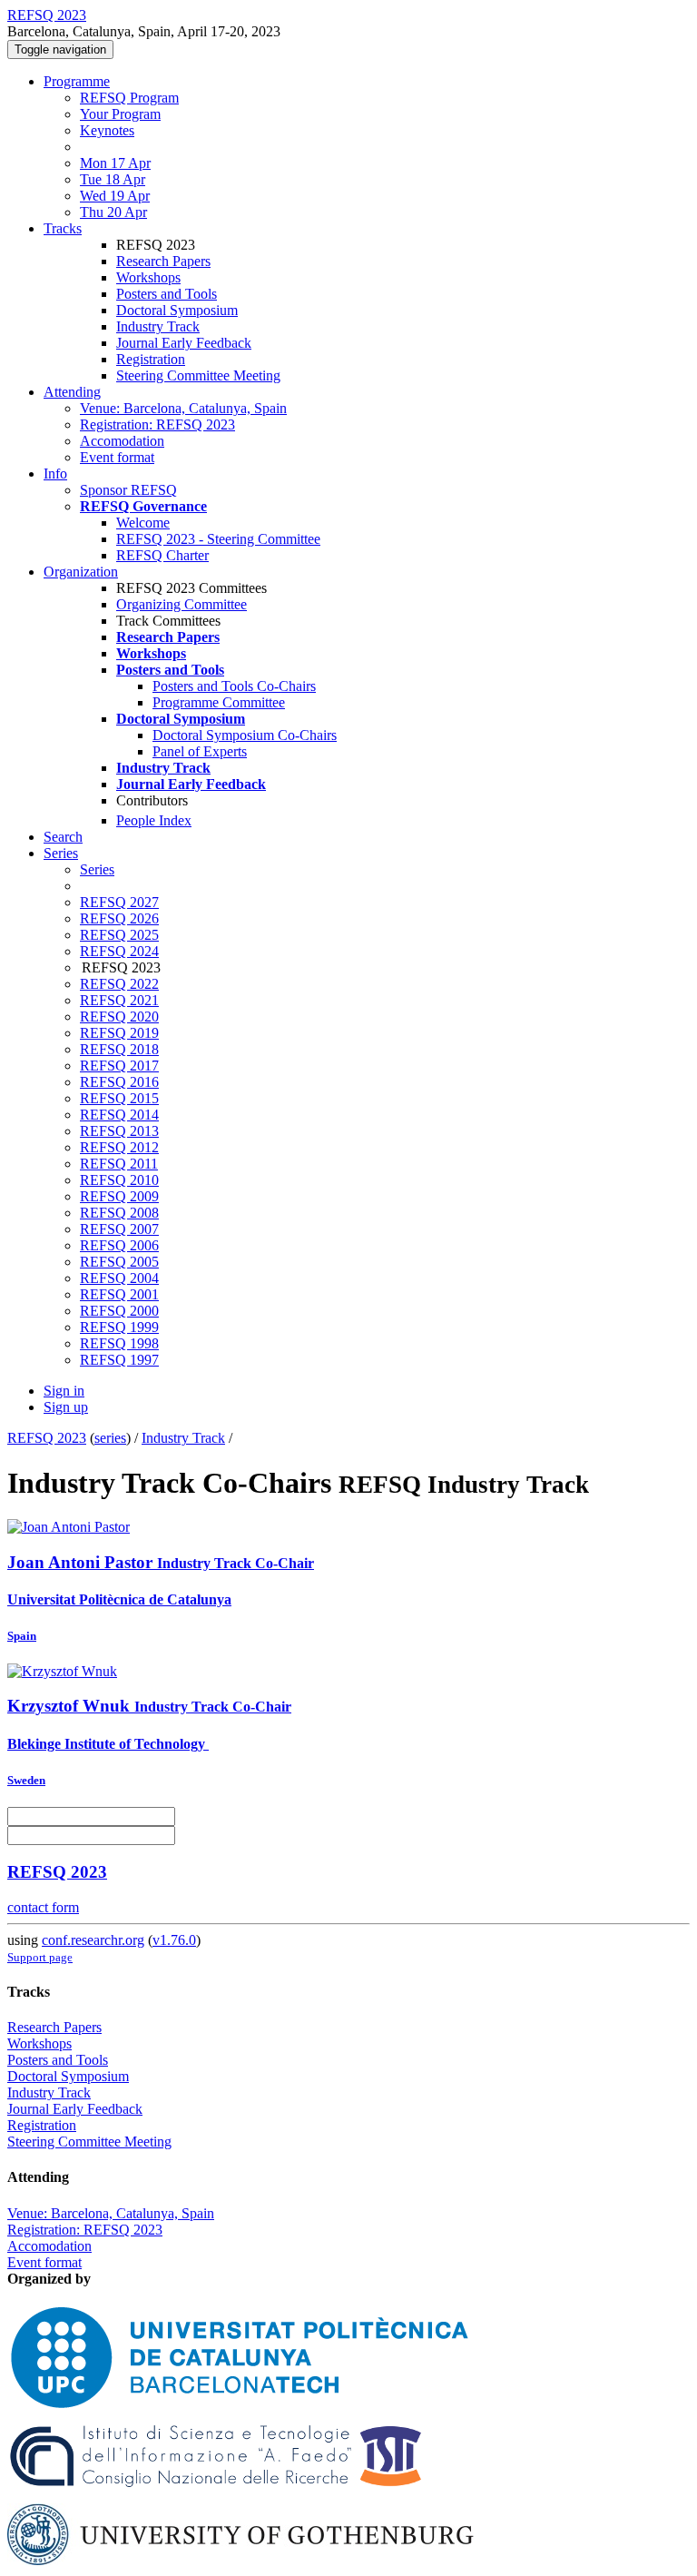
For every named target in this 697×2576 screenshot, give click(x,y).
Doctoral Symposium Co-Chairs (245, 735)
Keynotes (107, 130)
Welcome (143, 523)
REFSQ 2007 (119, 1229)
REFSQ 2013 (119, 1131)
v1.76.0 (174, 1940)
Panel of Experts (200, 751)
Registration (151, 359)
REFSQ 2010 (119, 1180)
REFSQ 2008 (119, 1213)
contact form (43, 1907)
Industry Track (158, 326)
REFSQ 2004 (119, 1278)
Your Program (120, 114)
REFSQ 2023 (47, 1438)
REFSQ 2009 (119, 1196)
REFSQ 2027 (119, 902)
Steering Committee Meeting (198, 375)
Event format (117, 457)
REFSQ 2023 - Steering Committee (218, 539)
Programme (77, 81)
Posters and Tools (167, 294)
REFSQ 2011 (119, 1164)
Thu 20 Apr (113, 212)
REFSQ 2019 (119, 1033)
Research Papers (163, 261)
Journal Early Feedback (184, 343)
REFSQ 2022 (119, 984)
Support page (40, 1957)
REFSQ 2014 (119, 1115)
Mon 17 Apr (115, 163)
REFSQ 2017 (119, 1066)
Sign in (64, 1391)
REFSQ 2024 (119, 951)
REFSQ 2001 (119, 1294)
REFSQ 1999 (119, 1327)
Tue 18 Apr (113, 179)
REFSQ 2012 (119, 1147)
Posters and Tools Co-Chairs (234, 686)
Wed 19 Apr (115, 196)
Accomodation (122, 441)
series (110, 1438)
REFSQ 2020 (119, 1017)
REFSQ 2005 (119, 1262)
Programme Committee (219, 702)
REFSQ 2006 (119, 1245)
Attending (72, 392)
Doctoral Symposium (177, 310)
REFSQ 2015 (119, 1098)
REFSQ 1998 (119, 1343)
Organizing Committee (182, 604)
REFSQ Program (129, 98)
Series (97, 869)
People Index (154, 820)
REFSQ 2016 (119, 1082)
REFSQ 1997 (119, 1360)
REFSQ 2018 (119, 1049)
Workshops (148, 277)
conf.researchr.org (93, 1940)
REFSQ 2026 (119, 918)
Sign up (66, 1407)
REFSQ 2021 (119, 1000)
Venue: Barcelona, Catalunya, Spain (183, 408)
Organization (81, 572)
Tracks (63, 228)
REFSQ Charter (162, 555)
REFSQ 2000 (119, 1311)
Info (55, 474)
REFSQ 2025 (119, 935)
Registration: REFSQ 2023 (157, 424)
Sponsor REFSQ (128, 490)
